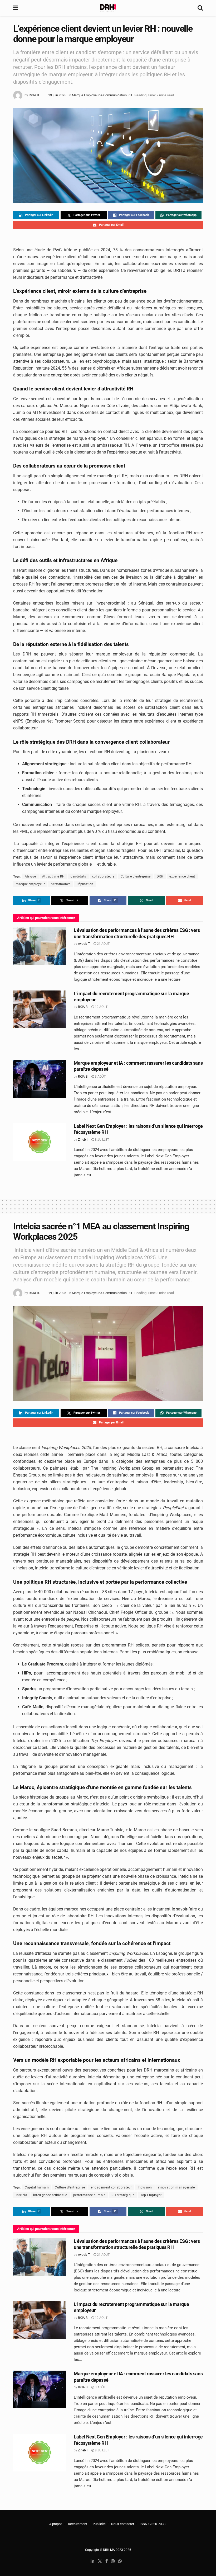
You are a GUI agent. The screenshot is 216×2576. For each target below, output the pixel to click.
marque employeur (30, 884)
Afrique (30, 876)
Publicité (99, 2524)
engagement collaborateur (111, 2187)
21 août (103, 944)
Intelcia (21, 2195)
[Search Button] (200, 8)
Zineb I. (83, 1140)
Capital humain (37, 2187)
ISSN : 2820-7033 (153, 2524)
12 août (101, 1007)
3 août (100, 1077)
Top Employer (151, 2195)
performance (61, 884)
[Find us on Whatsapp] (120, 2561)
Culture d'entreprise (136, 876)
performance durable (89, 2195)
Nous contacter (123, 2524)
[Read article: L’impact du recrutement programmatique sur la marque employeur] (40, 1009)
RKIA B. (34, 95)
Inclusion (145, 2187)
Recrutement (78, 2524)
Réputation (85, 884)
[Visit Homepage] (108, 8)
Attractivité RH (53, 876)
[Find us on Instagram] (113, 2561)
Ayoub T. (84, 944)
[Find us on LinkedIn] (92, 2561)
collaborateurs (103, 876)
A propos (56, 2524)
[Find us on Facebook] (107, 2561)
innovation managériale (176, 2187)
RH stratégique (123, 2195)
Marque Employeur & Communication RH (102, 95)
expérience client (182, 876)
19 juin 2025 (57, 95)
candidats (78, 876)
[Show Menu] (16, 8)
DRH (160, 876)
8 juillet (102, 1140)
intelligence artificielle (50, 2195)
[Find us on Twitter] (100, 2561)
